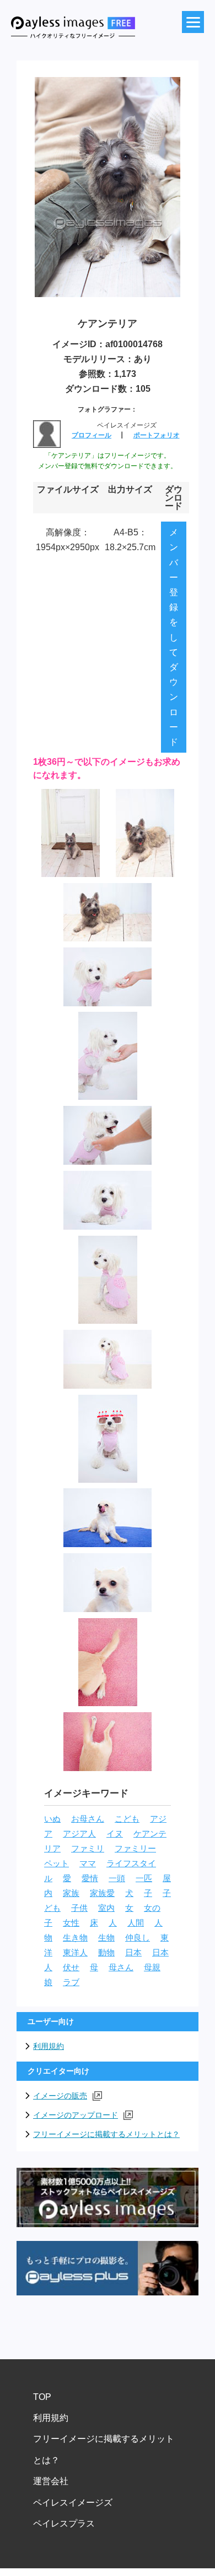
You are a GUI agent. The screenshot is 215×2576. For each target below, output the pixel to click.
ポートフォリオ (157, 435)
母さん (121, 1967)
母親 (152, 1967)
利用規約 (49, 2046)
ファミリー (135, 1849)
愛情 (90, 1878)
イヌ (115, 1834)
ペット (57, 1864)
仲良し (138, 1938)
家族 (71, 1893)
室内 (106, 1908)
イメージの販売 (60, 2096)
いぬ (52, 1819)
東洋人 (75, 1953)
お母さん (88, 1819)
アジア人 (79, 1834)
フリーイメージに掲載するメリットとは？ (106, 2134)
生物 (106, 1938)
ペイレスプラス (64, 2523)
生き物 (75, 1938)
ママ (88, 1864)
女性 (71, 1923)
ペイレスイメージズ (73, 2503)
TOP (42, 2397)
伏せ (71, 1967)
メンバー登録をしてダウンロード (174, 637)
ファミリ (88, 1849)
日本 (133, 1953)
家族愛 (102, 1893)
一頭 (117, 1878)
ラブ (71, 1982)
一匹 (144, 1878)
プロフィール (92, 435)
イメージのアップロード (76, 2115)
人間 (136, 1923)
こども (127, 1819)
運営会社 (51, 2481)
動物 (106, 1953)
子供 (79, 1908)
